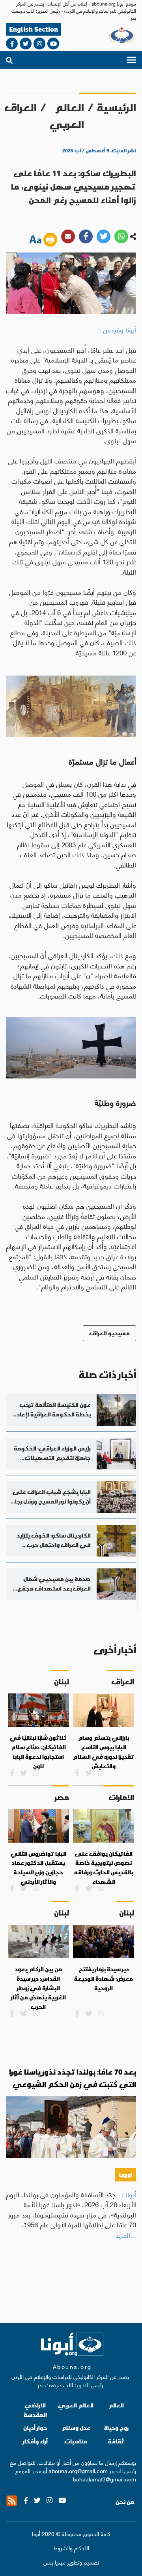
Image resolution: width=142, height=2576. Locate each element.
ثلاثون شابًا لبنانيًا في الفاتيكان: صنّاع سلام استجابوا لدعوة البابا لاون (38, 1752)
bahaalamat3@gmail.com (105, 2479)
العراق (21, 108)
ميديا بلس (54, 2562)
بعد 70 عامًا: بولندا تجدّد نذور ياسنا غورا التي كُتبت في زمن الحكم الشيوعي (73, 2078)
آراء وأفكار (35, 2441)
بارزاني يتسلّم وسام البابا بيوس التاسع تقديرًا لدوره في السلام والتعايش (104, 1752)
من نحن (125, 2502)
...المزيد (126, 2234)
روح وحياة (116, 2428)
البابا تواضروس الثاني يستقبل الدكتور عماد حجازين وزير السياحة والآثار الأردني (38, 1868)
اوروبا (126, 2175)
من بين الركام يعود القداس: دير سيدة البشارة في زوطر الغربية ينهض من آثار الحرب (38, 1988)
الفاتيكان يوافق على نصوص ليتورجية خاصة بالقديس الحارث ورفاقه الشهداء (104, 1868)
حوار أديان (35, 2428)
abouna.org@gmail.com (78, 2470)
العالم (116, 2405)
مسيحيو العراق (109, 1333)
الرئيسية (117, 108)
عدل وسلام (76, 2428)
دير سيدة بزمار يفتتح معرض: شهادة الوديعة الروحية (104, 1979)
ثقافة (116, 2441)
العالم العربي (67, 116)
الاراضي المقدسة (35, 2410)
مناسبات (76, 2441)
